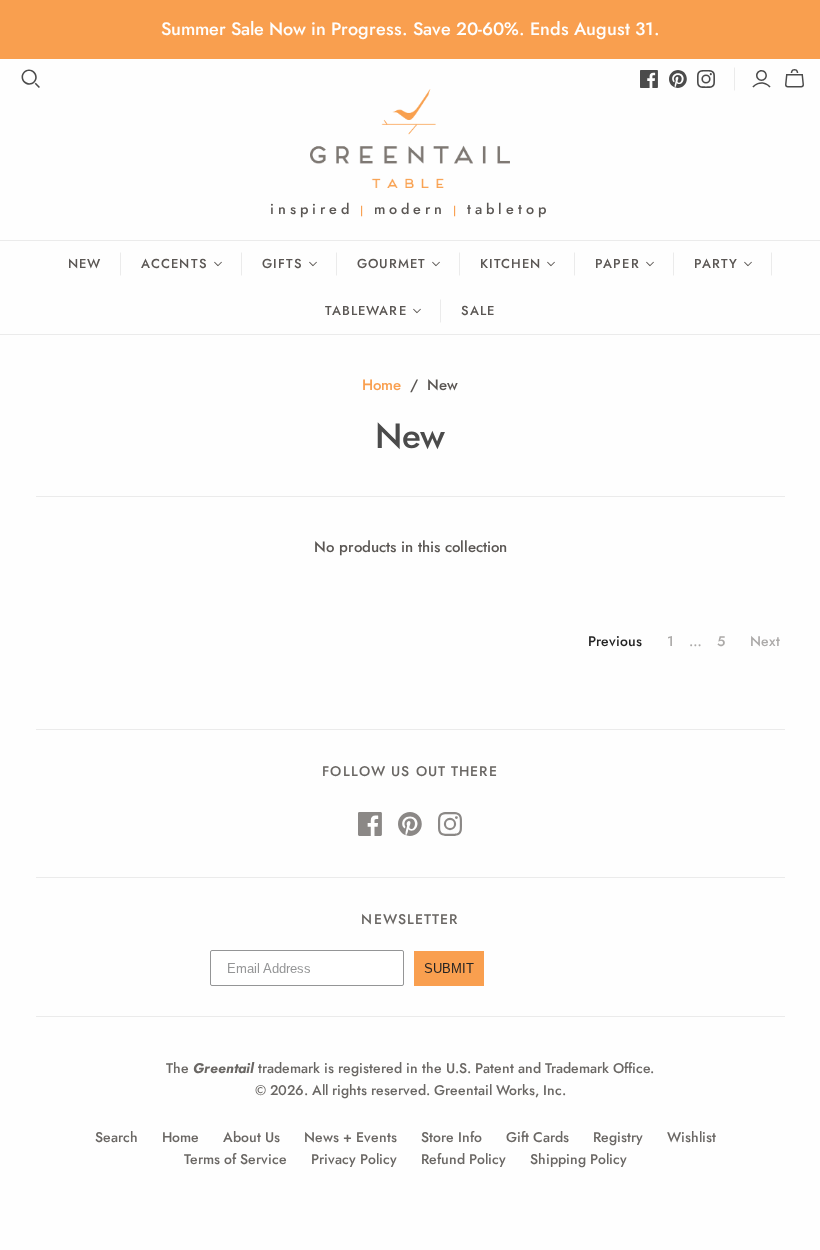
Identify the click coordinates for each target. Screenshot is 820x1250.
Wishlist (691, 1137)
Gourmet (391, 263)
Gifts (282, 263)
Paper (617, 263)
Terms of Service (235, 1159)
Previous (615, 641)
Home (381, 385)
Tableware (365, 310)
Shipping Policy (578, 1159)
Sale (478, 310)
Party (716, 263)
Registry (618, 1137)
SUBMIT (449, 968)
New (84, 263)
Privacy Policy (354, 1159)
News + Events (350, 1137)
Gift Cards (537, 1137)
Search (116, 1137)
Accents (174, 263)
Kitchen (510, 263)
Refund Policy (463, 1159)
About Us (251, 1137)
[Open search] (31, 79)
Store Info (451, 1137)
